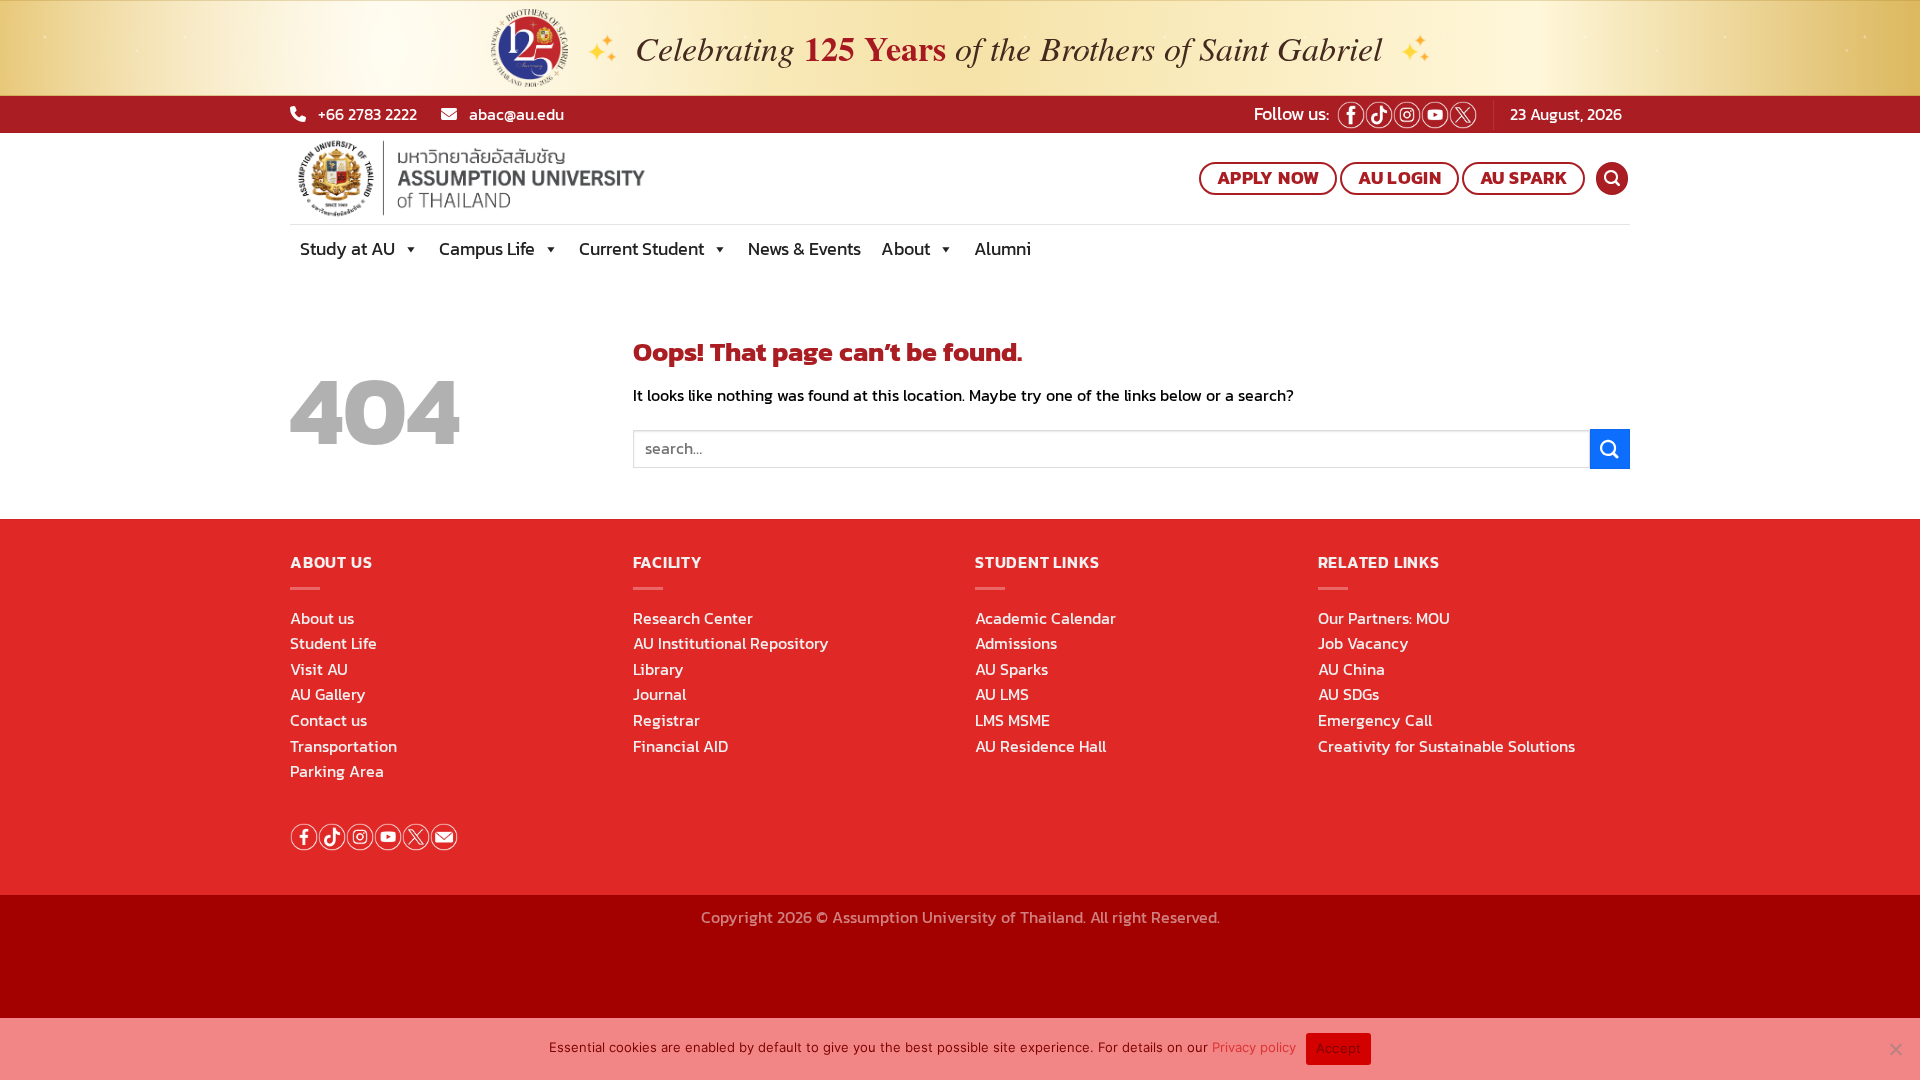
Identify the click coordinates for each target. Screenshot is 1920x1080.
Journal (659, 694)
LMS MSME (1012, 720)
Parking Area (337, 771)
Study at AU (347, 248)
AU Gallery (328, 694)
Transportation (343, 746)
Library (658, 669)
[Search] (1612, 178)
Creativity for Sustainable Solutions (1446, 746)
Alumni (1002, 248)
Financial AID (680, 746)
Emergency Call (1375, 720)
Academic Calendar (1045, 618)
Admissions (1016, 643)
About (905, 248)
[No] (1895, 1055)
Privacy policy (1254, 1047)
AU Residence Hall (1040, 746)
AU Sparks (1011, 669)
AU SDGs (1348, 694)
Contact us (328, 720)
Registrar (666, 720)
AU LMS (1002, 694)
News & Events (804, 248)
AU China (1351, 669)
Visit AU (319, 669)
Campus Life (487, 248)
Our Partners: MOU (1384, 618)
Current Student (641, 248)
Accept (1339, 1048)
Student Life (333, 643)
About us (322, 618)
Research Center (693, 618)
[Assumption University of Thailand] (539, 178)
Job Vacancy (1363, 643)
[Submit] (1610, 448)
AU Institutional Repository (731, 643)
